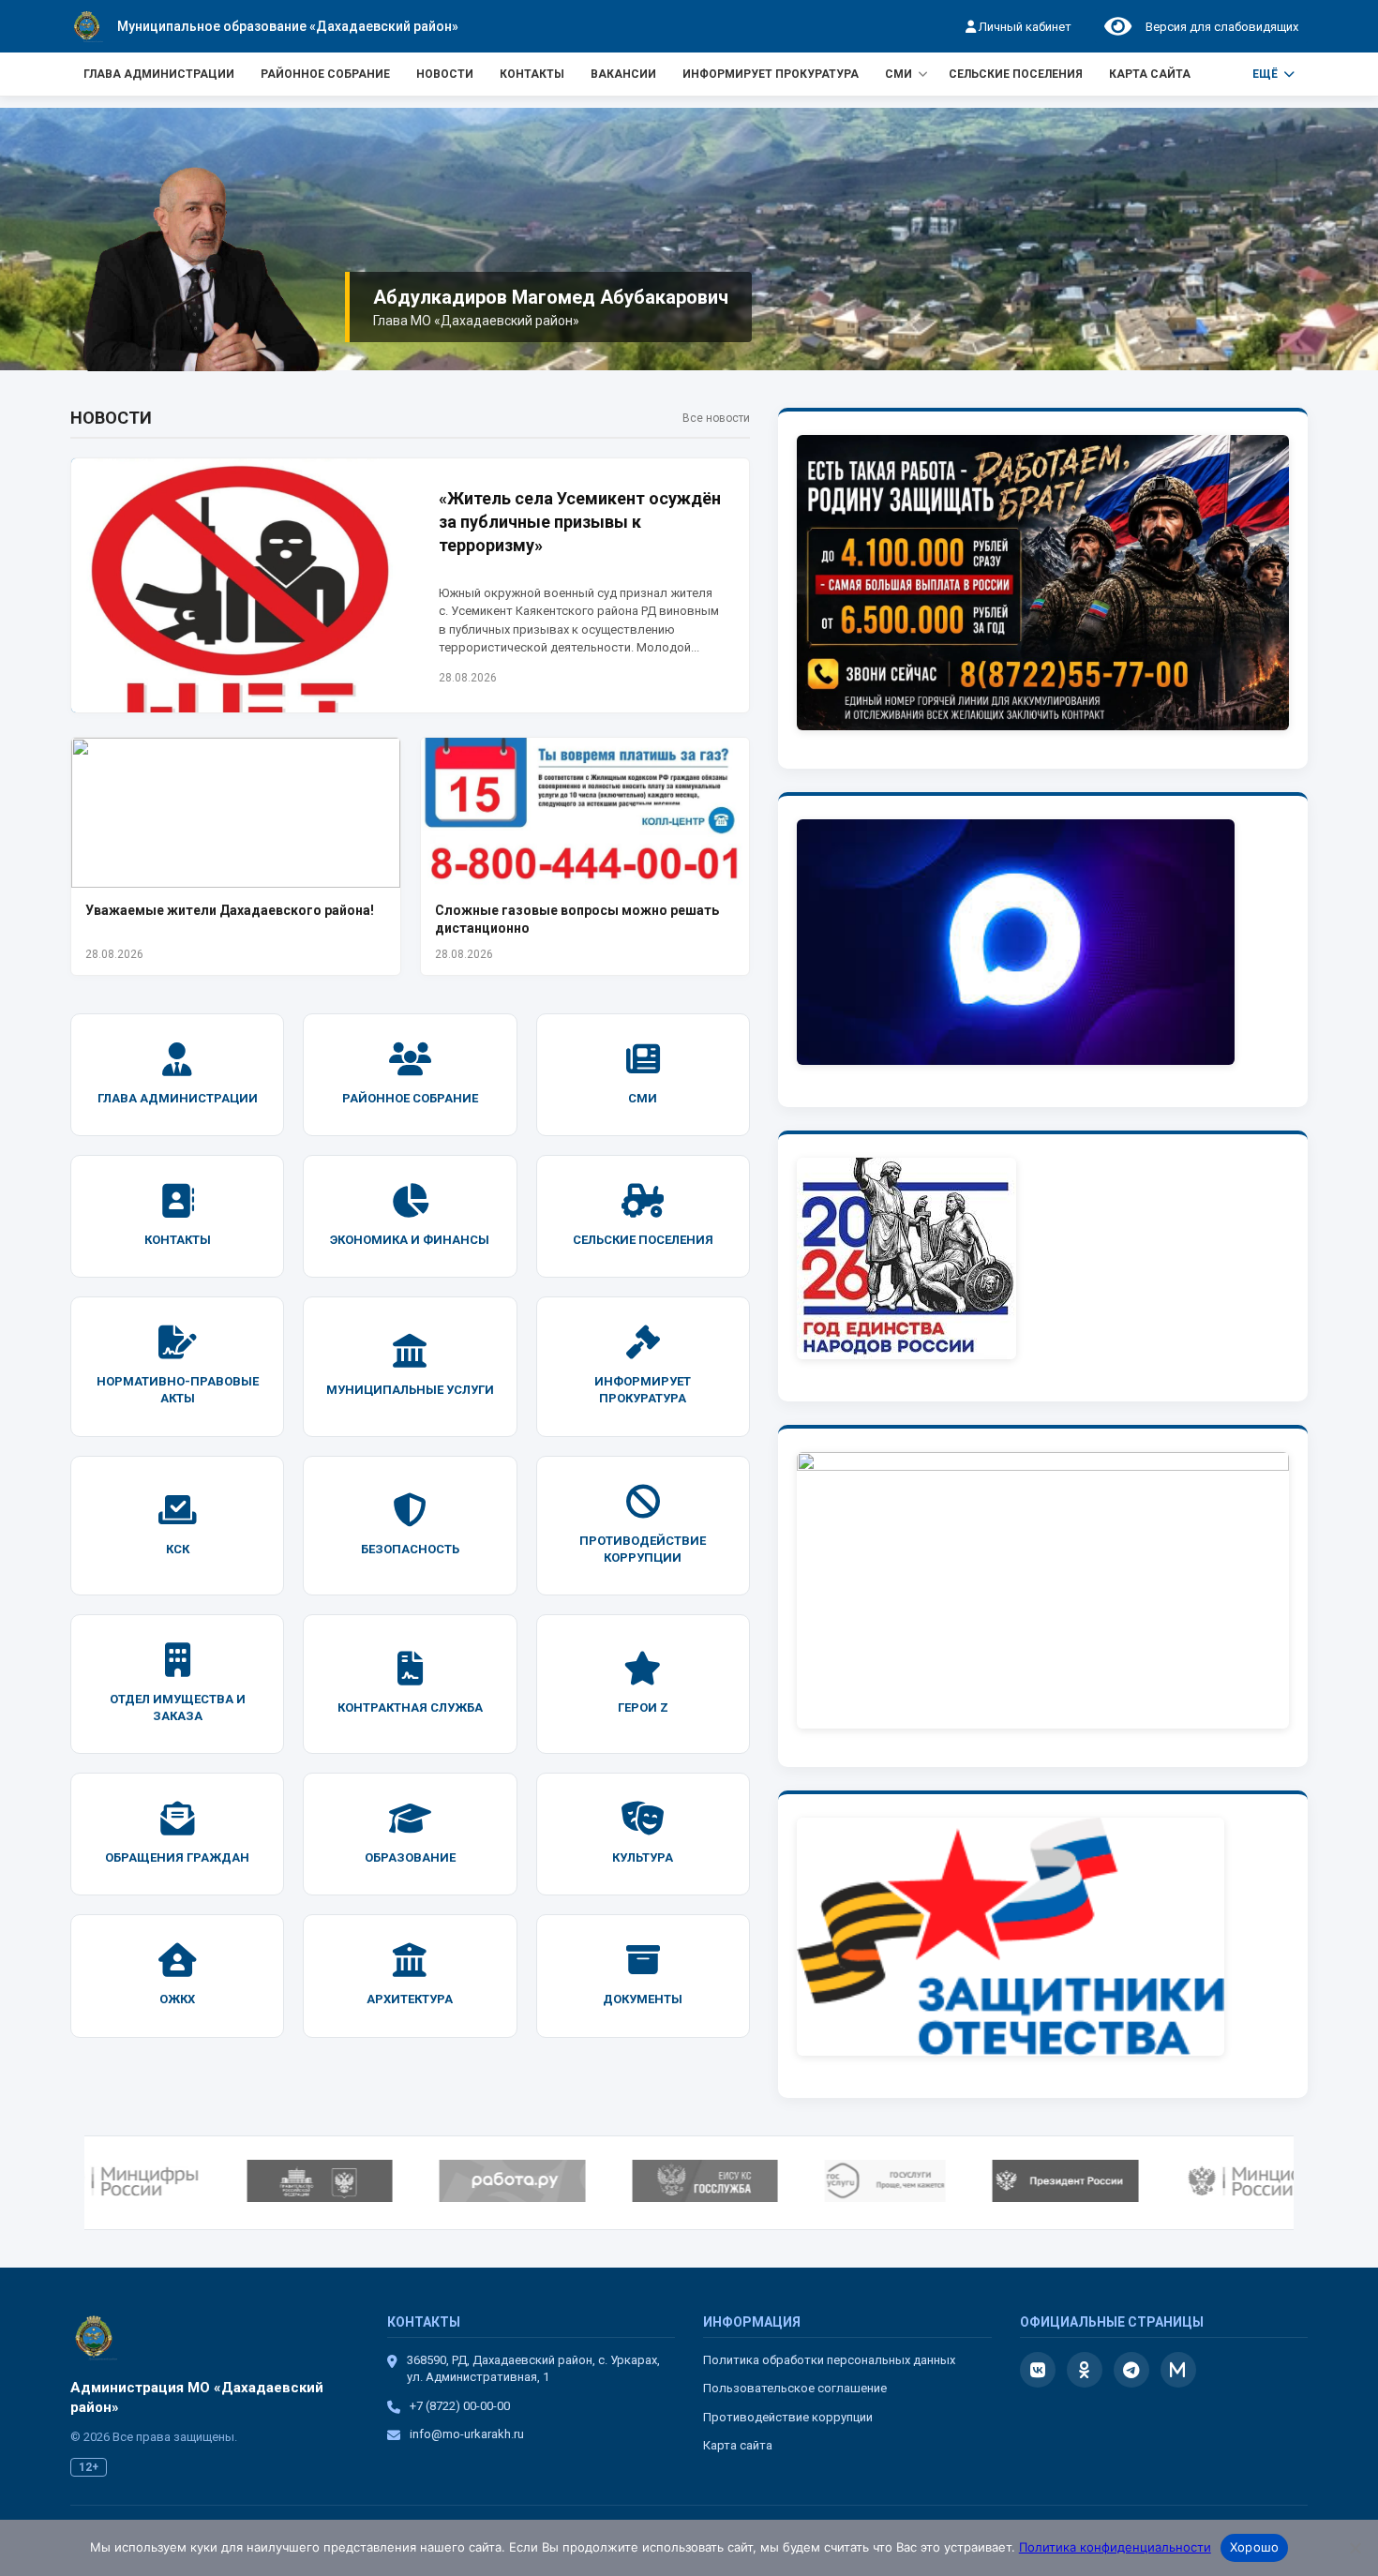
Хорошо (1255, 2547)
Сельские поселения (1016, 74)
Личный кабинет (1024, 27)
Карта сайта (1150, 74)
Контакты (532, 74)
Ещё (1265, 74)
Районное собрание (325, 74)
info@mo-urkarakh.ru (467, 2434)
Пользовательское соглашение (795, 2388)
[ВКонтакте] (1038, 2370)
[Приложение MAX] (1178, 2370)
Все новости (716, 418)
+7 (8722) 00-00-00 (460, 2406)
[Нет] (1355, 2548)
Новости (445, 74)
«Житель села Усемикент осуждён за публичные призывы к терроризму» (580, 522)
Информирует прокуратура (771, 74)
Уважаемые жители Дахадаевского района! (230, 910)
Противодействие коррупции (788, 2417)
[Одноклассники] (1085, 2370)
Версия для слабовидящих (1219, 27)
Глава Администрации (159, 74)
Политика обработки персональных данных (829, 2360)
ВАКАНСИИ (623, 74)
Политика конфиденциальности (1115, 2547)
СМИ (899, 74)
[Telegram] (1131, 2370)
